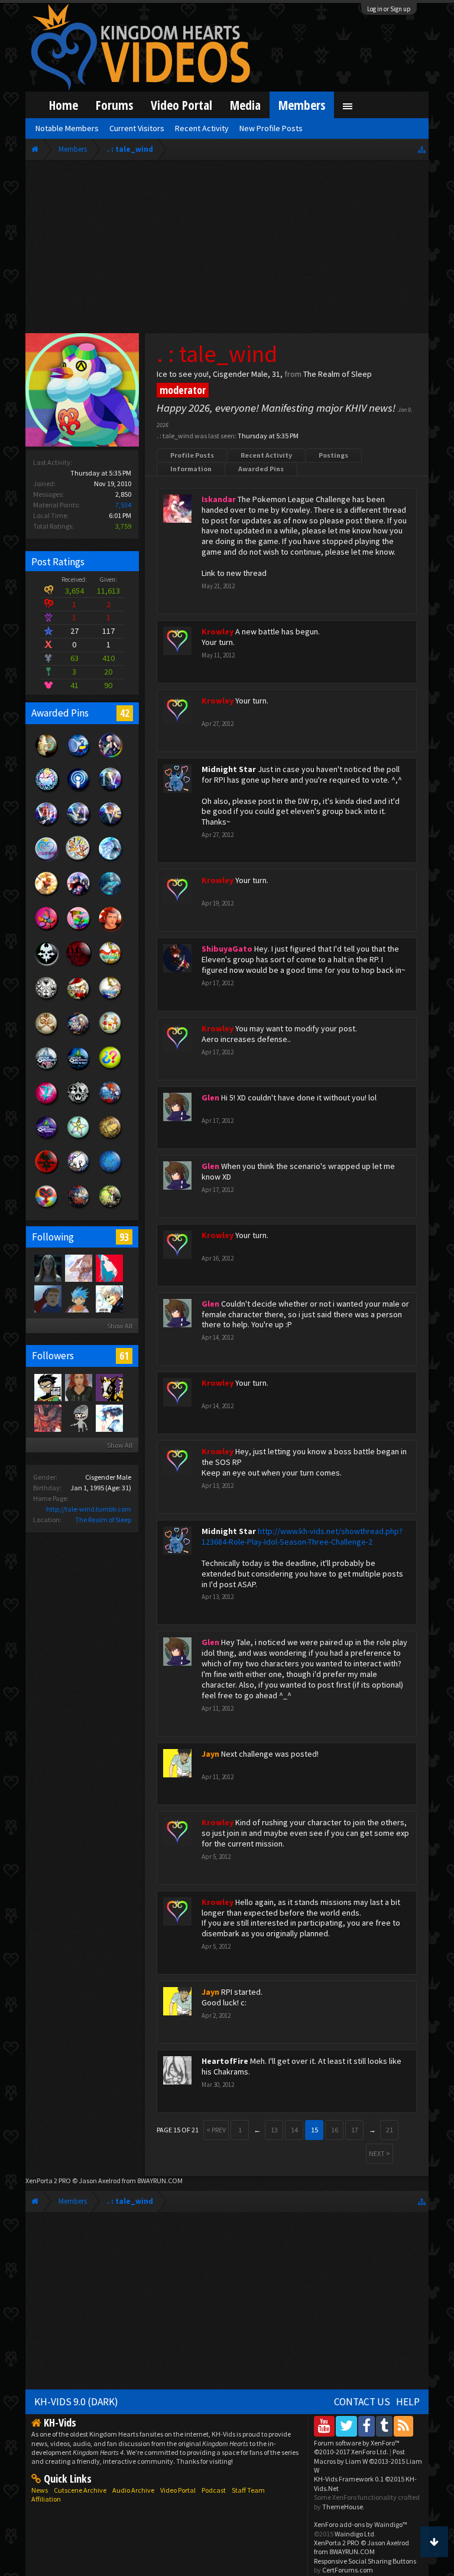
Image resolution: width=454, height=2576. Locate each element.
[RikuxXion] (78, 1387)
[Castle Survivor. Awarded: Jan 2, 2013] (47, 1139)
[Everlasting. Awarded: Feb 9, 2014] (79, 1105)
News (40, 2490)
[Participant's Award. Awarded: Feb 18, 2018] (79, 965)
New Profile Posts (271, 128)
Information (191, 469)
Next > (380, 2153)
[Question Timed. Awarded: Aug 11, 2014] (111, 1070)
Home (64, 105)
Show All (120, 1326)
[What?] (78, 1268)
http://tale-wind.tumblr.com (89, 1509)
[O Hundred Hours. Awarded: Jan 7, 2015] (47, 1070)
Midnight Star (229, 769)
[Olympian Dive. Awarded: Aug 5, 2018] (47, 895)
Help (408, 2402)
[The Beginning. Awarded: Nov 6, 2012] (111, 1174)
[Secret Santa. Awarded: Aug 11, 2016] (79, 1000)
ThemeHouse (343, 2507)
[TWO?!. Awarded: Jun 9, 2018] (111, 930)
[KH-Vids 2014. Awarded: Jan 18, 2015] (79, 1035)
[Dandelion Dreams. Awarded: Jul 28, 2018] (79, 895)
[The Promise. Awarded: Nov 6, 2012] (79, 1139)
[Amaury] (47, 1387)
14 (294, 2130)
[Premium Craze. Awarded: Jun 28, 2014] (47, 1105)
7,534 (123, 505)
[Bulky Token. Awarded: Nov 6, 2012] (47, 1209)
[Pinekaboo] (109, 1387)
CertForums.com (348, 2570)
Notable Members (67, 128)
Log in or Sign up (389, 9)
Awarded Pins (261, 469)
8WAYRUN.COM (160, 2181)
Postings (333, 455)
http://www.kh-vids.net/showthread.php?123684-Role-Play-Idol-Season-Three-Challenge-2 (302, 1536)
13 (274, 2130)
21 (390, 2130)
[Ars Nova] (47, 1418)
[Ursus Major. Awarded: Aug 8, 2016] (47, 757)
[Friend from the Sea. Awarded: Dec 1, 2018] (111, 861)
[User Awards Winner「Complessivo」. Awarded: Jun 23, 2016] (111, 1000)
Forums (114, 105)
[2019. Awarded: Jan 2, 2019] (47, 861)
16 (335, 2130)
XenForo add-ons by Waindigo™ (361, 2524)
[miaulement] (78, 1418)
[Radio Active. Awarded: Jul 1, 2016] (79, 791)
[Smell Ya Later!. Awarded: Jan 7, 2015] (79, 1070)
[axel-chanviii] (47, 1298)
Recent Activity (266, 455)
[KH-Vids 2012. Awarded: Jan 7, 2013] (111, 1105)
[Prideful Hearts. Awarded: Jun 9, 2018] (79, 930)
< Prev (216, 2130)
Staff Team (248, 2490)
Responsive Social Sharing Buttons (365, 2561)
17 (355, 2130)
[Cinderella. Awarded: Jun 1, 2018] (47, 791)
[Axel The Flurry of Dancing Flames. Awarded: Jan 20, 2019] (47, 826)
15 (314, 2130)
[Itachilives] (109, 1298)
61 (124, 1356)
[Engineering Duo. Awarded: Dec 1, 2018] (79, 861)
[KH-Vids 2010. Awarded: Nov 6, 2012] (111, 1209)
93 (124, 1237)
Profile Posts (192, 455)
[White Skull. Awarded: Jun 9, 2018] (47, 965)
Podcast (214, 2490)
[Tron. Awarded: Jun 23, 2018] (111, 895)
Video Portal (181, 105)
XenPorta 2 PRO (48, 2181)
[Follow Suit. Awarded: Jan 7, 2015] (111, 1035)
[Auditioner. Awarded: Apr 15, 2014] (79, 757)
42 (125, 713)
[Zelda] (109, 1418)
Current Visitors (137, 128)
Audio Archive (133, 2490)
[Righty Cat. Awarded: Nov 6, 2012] (79, 1174)
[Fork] (47, 1268)
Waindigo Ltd (354, 2534)
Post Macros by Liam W (368, 2461)
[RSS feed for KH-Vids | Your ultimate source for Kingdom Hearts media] (403, 2426)
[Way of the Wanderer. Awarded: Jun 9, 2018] (47, 930)
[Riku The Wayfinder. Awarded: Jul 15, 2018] (111, 757)
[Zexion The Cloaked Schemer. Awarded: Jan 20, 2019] (79, 826)
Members (302, 105)
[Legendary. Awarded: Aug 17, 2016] (47, 1000)
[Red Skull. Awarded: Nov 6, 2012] (47, 1174)
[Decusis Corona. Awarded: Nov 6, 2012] (111, 1139)
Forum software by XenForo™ (357, 2447)
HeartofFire (225, 2061)
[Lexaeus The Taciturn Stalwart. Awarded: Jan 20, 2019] (111, 826)
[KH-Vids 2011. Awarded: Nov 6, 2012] (79, 1209)
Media (245, 105)
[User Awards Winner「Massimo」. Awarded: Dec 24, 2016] (111, 965)
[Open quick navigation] (422, 149)
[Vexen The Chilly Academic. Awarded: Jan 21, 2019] (111, 791)
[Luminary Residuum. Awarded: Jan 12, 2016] (47, 1035)
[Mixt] (78, 1298)
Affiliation (46, 2499)
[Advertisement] (227, 249)
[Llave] (109, 1268)
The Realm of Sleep (103, 1520)
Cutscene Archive (80, 2490)
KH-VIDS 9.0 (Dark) (76, 2402)
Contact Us (362, 2402)
